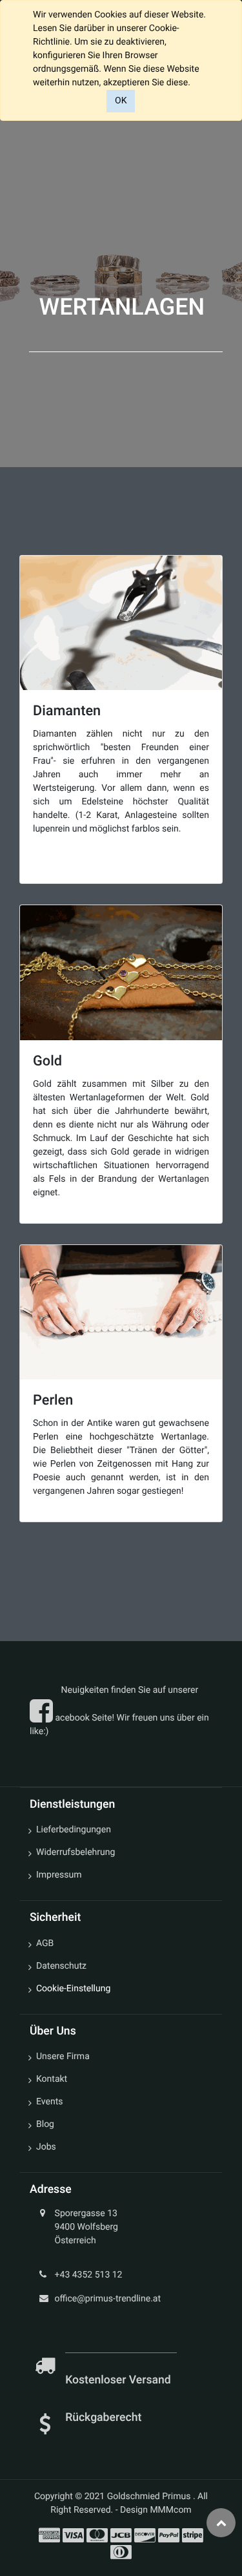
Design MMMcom (156, 2510)
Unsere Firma (63, 2057)
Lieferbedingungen (74, 1830)
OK (121, 101)
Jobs (46, 2147)
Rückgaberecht (103, 2418)
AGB (45, 1943)
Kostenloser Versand (119, 2380)
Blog (45, 2124)
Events (49, 2102)
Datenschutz (61, 1966)
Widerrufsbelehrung (76, 1852)
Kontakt (52, 2079)
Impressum (59, 1875)
